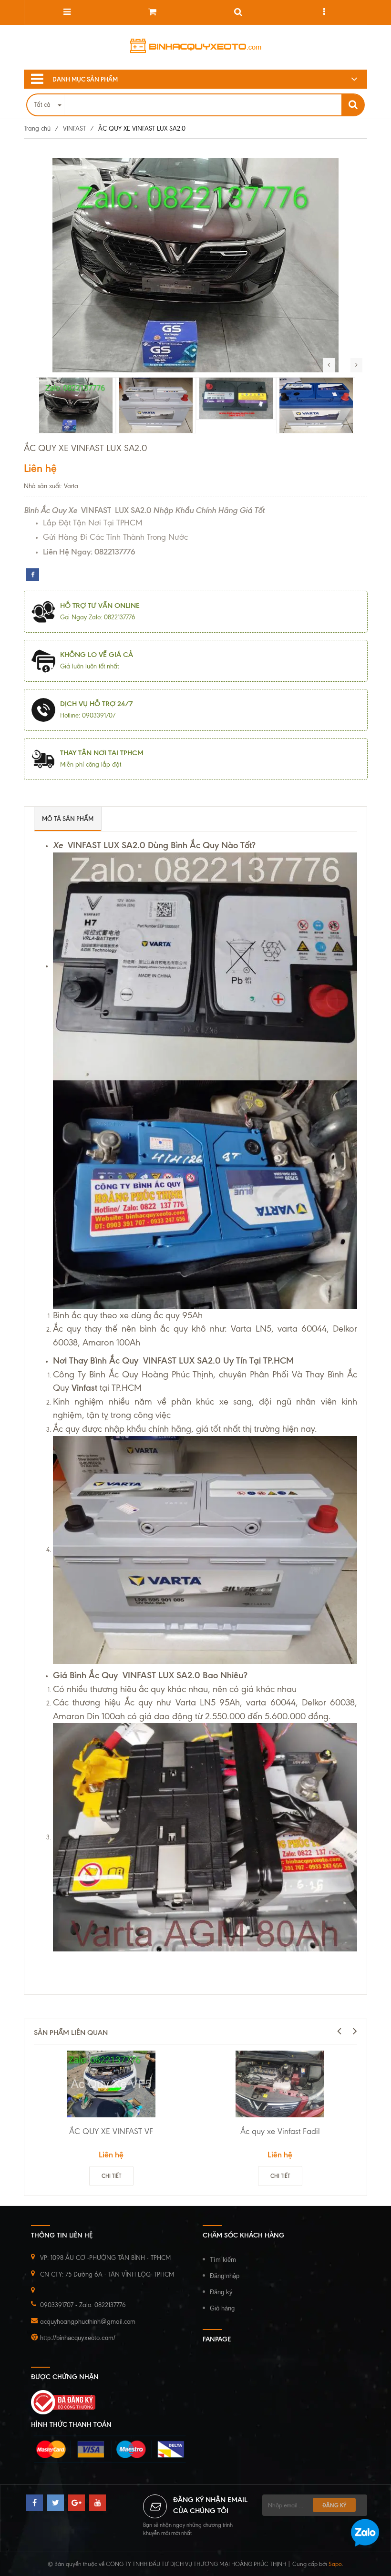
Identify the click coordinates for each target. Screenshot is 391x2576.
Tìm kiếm (223, 2260)
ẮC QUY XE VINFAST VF (111, 2131)
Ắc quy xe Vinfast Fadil (280, 2131)
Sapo (335, 2564)
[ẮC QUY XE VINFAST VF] (111, 2084)
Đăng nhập (225, 2276)
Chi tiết (111, 2176)
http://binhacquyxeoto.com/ (78, 2338)
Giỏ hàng (222, 2308)
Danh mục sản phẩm (85, 79)
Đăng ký (221, 2292)
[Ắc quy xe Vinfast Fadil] (280, 2084)
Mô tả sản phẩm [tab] (68, 819)
